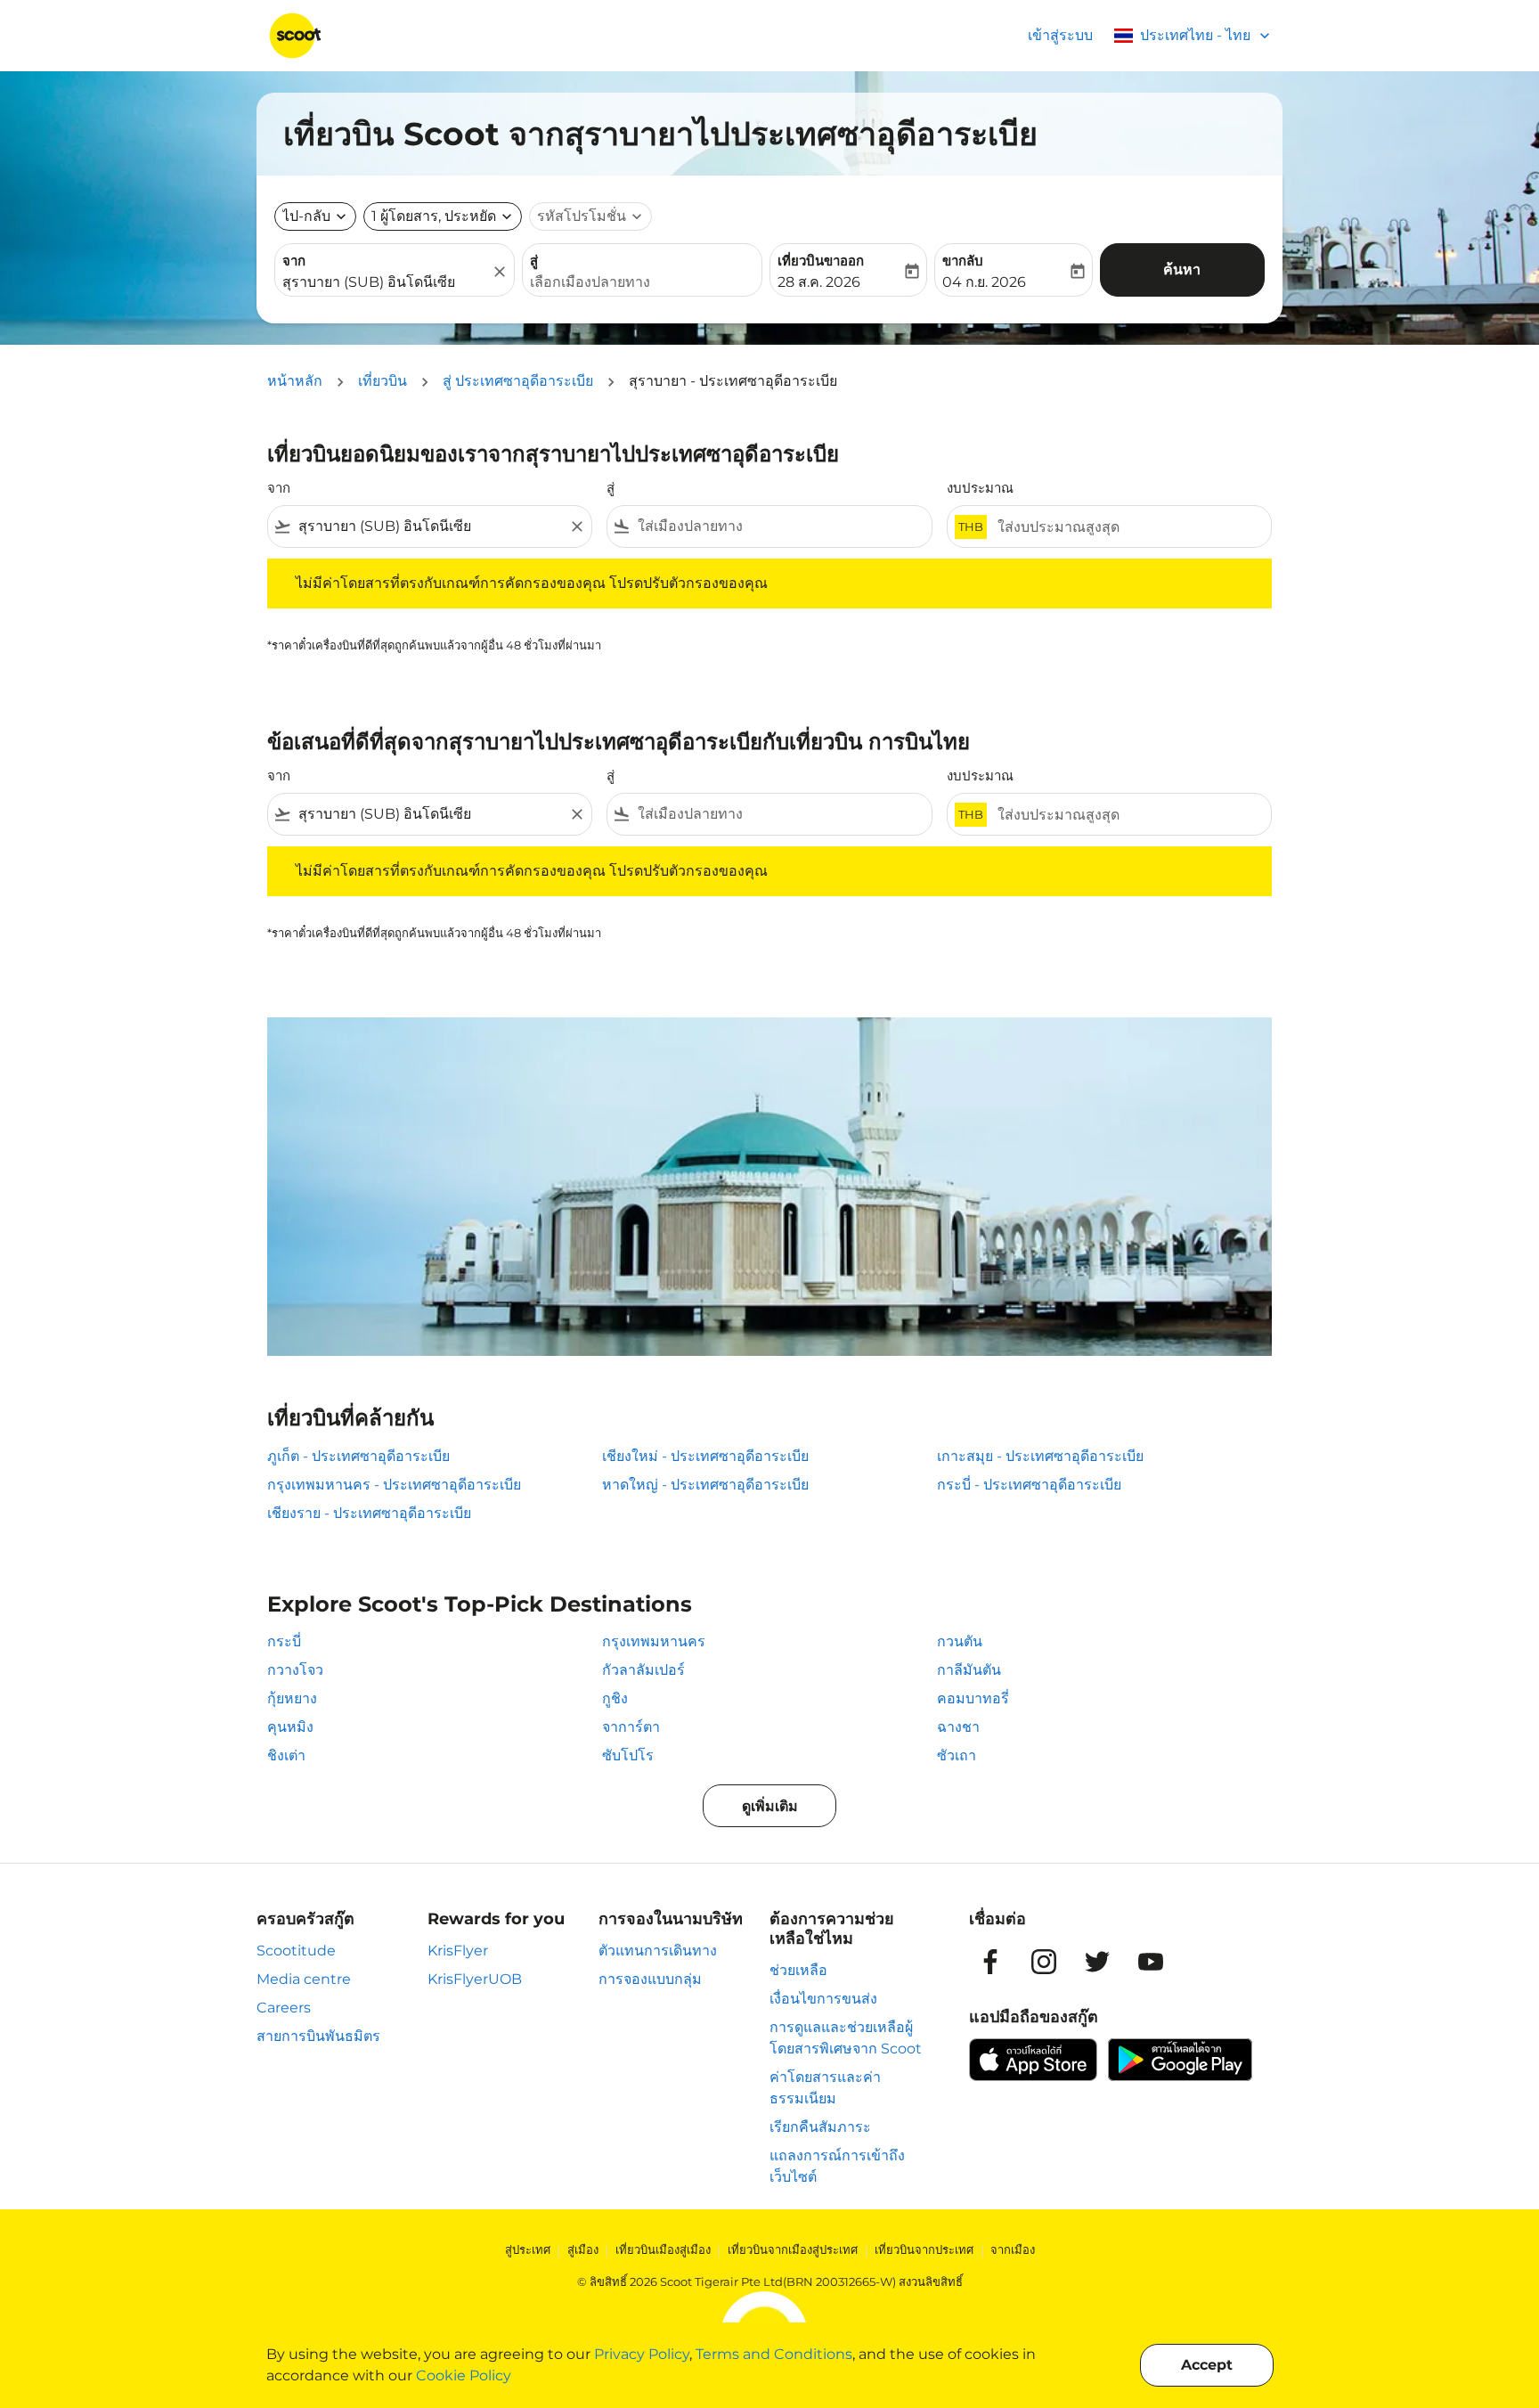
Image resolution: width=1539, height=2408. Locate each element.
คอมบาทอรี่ (973, 1698)
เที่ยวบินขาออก (821, 261)
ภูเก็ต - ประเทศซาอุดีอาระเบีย (358, 1456)
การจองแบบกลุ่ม (650, 1979)
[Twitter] (1097, 1962)
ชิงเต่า (286, 1755)
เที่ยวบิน (383, 381)
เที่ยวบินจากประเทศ (924, 2249)
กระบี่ (284, 1641)
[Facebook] (990, 1962)
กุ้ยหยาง (292, 1698)
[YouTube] (1151, 1962)
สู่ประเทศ (528, 2249)
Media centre (304, 1979)
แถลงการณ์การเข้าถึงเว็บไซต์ (837, 2166)
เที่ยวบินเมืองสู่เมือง (663, 2249)
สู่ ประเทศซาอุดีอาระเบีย (518, 381)
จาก (294, 261)
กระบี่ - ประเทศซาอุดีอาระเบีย (1029, 1485)
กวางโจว (295, 1670)
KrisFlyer (458, 1951)
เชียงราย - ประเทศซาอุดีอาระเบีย (369, 1513)
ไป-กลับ (306, 216)
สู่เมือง (583, 2249)
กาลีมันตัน (969, 1670)
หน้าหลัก (295, 381)
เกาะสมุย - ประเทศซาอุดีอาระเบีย (1040, 1456)
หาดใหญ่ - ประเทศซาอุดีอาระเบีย (705, 1485)
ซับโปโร (628, 1755)
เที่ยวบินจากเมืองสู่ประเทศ (793, 2249)
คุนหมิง (290, 1727)
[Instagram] (1044, 1962)
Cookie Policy (464, 2375)
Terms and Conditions (774, 2354)
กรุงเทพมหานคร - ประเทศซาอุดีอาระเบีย (394, 1485)
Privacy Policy (642, 2354)
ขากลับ (963, 261)
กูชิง (615, 1698)
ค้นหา (1182, 269)
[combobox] (386, 282)
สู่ (534, 261)
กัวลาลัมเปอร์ (643, 1670)
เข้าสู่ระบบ (1060, 35)
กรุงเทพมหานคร (654, 1641)
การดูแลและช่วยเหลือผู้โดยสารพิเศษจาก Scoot (846, 2038)
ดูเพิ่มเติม (770, 1806)
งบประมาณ (980, 488)
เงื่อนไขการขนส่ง (823, 1999)
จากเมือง (1013, 2249)
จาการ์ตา (631, 1727)
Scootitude (296, 1951)
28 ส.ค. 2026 (819, 282)
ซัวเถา (957, 1755)
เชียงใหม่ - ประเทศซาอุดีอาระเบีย (705, 1456)
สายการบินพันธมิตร (318, 2036)
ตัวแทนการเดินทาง (658, 1951)
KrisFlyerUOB (475, 1979)
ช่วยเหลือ (798, 1970)
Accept (1207, 2365)
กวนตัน (960, 1641)
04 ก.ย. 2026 (984, 282)
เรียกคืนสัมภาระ (820, 2127)
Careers (284, 2008)
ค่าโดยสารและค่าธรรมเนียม (825, 2088)
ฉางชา (958, 1727)
